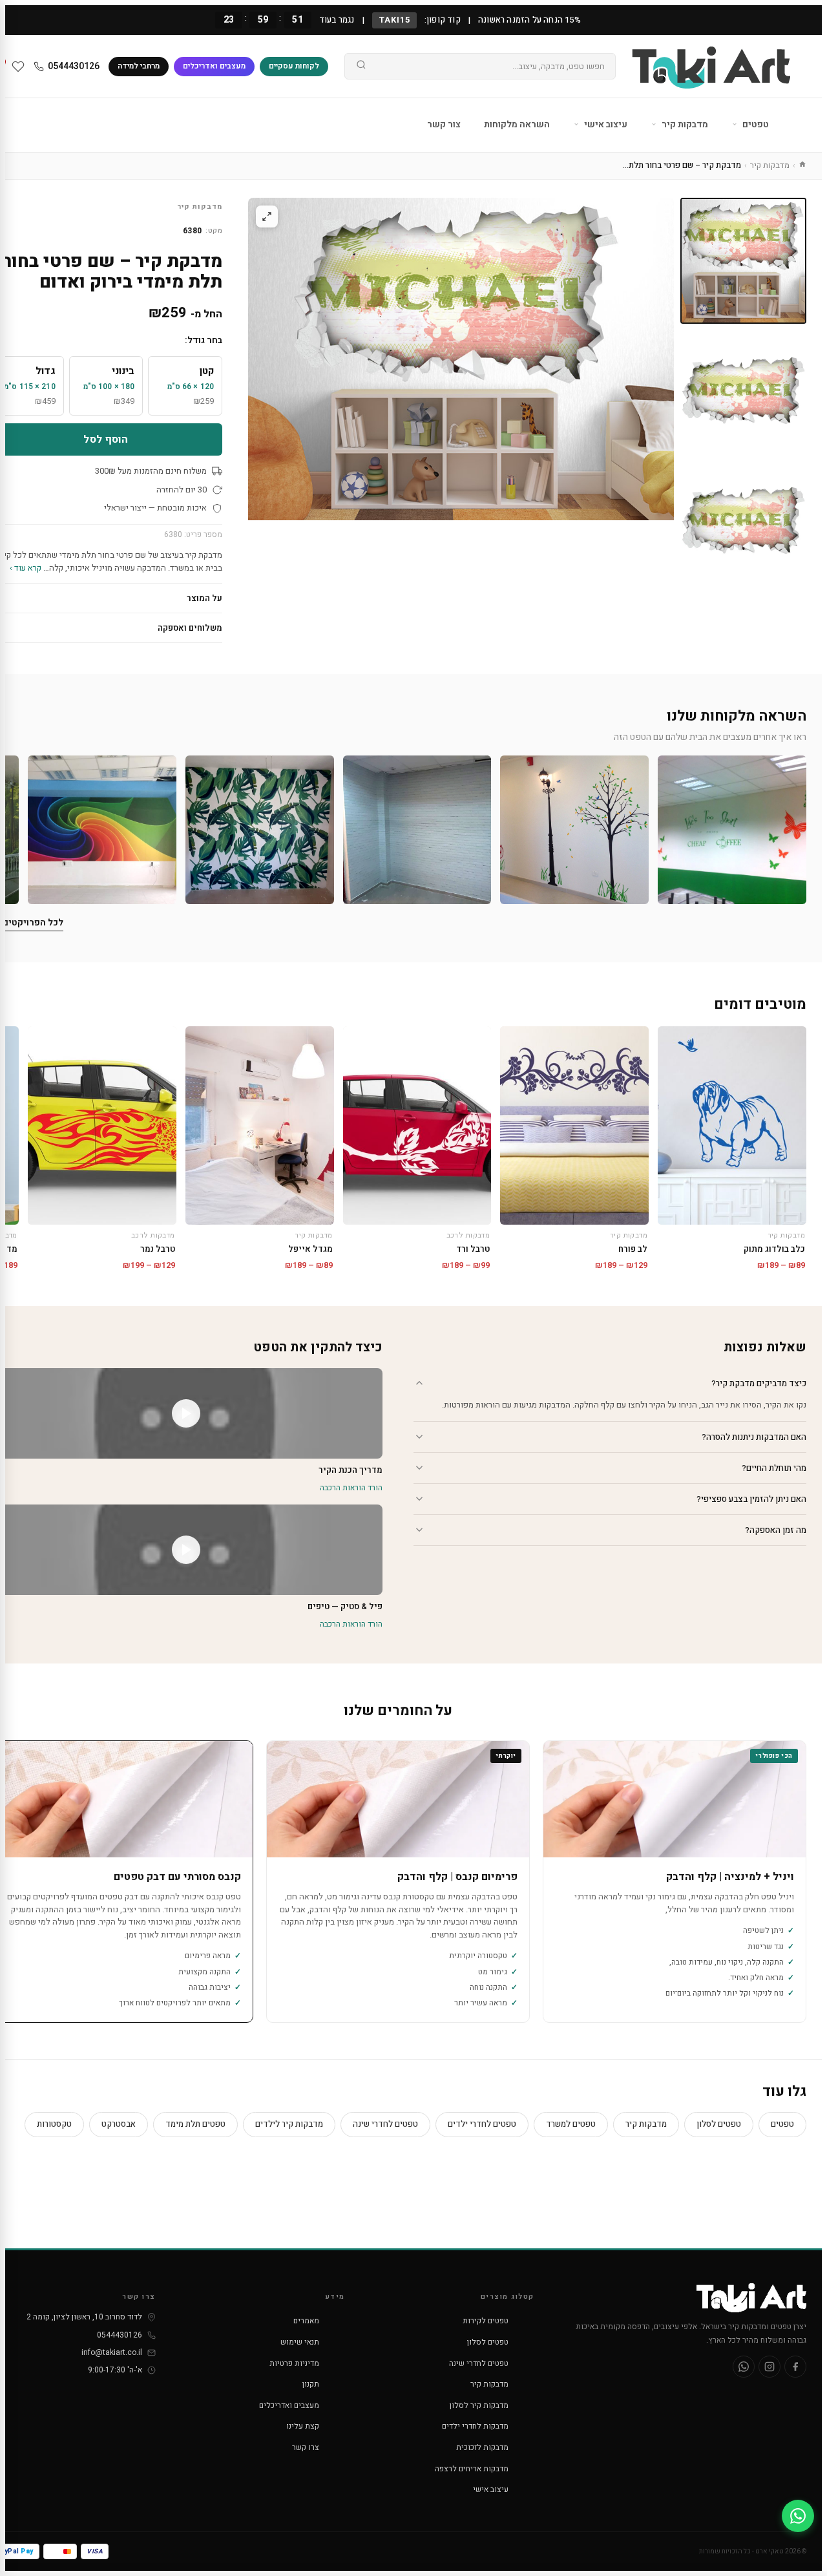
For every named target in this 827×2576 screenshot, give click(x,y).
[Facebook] (795, 2367)
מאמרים (306, 2321)
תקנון (311, 2384)
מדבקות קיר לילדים (289, 2124)
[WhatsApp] (744, 2367)
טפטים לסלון (719, 2124)
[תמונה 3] (743, 521)
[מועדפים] (18, 67)
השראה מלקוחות (517, 124)
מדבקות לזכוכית (482, 2447)
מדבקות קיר (684, 124)
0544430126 (74, 66)
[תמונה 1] (743, 261)
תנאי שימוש (300, 2342)
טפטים (755, 124)
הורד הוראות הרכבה (351, 1488)
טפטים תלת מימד (195, 2124)
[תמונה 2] (743, 391)
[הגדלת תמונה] (267, 216)
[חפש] (361, 67)
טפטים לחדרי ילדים (482, 2124)
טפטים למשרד (571, 2124)
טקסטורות (54, 2124)
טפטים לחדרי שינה (385, 2124)
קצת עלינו (303, 2426)
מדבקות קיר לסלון (479, 2405)
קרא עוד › (26, 568)
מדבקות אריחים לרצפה (472, 2469)
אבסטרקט (119, 2124)
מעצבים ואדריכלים (214, 66)
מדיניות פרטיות (294, 2363)
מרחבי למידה (139, 66)
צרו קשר (306, 2447)
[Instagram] (769, 2367)
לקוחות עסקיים (294, 66)
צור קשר (444, 124)
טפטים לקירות (486, 2321)
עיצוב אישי (605, 124)
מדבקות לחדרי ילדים (475, 2426)
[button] (732, 830)
